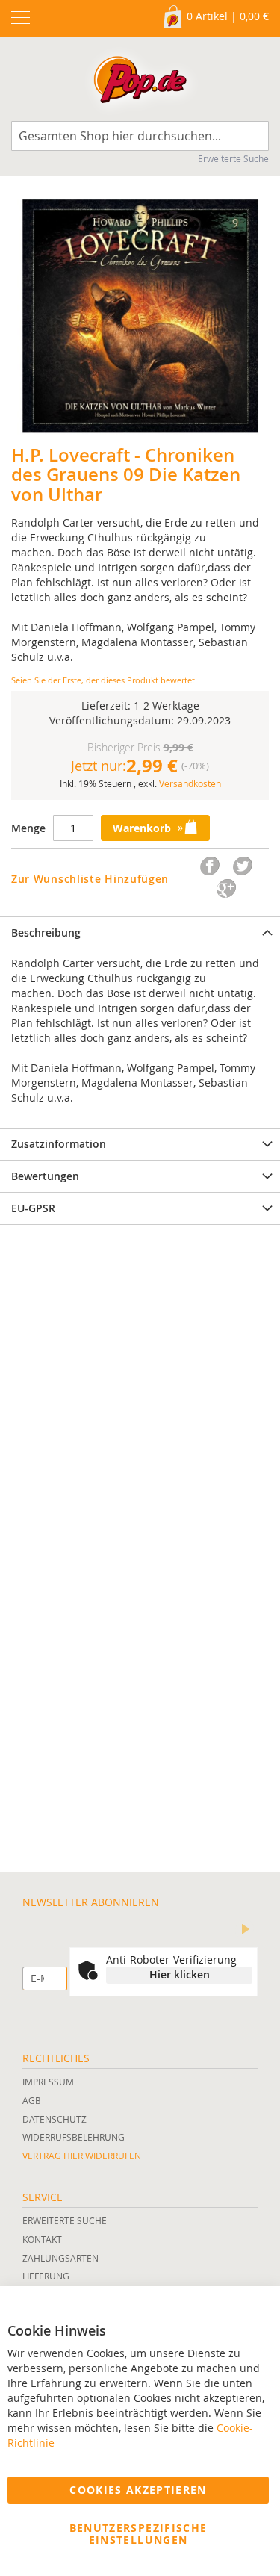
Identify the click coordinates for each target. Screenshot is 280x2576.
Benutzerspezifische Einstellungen (139, 2534)
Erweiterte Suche (233, 158)
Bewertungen (45, 1176)
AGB (32, 2100)
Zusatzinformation (59, 1144)
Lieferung (46, 2276)
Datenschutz (55, 2119)
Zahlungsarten (60, 2258)
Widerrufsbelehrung (74, 2137)
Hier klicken (180, 1974)
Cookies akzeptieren (138, 2490)
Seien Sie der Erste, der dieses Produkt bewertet (103, 680)
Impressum (48, 2082)
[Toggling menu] (21, 18)
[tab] (140, 932)
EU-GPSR (33, 1208)
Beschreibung (46, 932)
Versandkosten (190, 783)
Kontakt (42, 2239)
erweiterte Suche (65, 2220)
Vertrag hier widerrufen (82, 2156)
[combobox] (140, 136)
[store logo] (140, 83)
